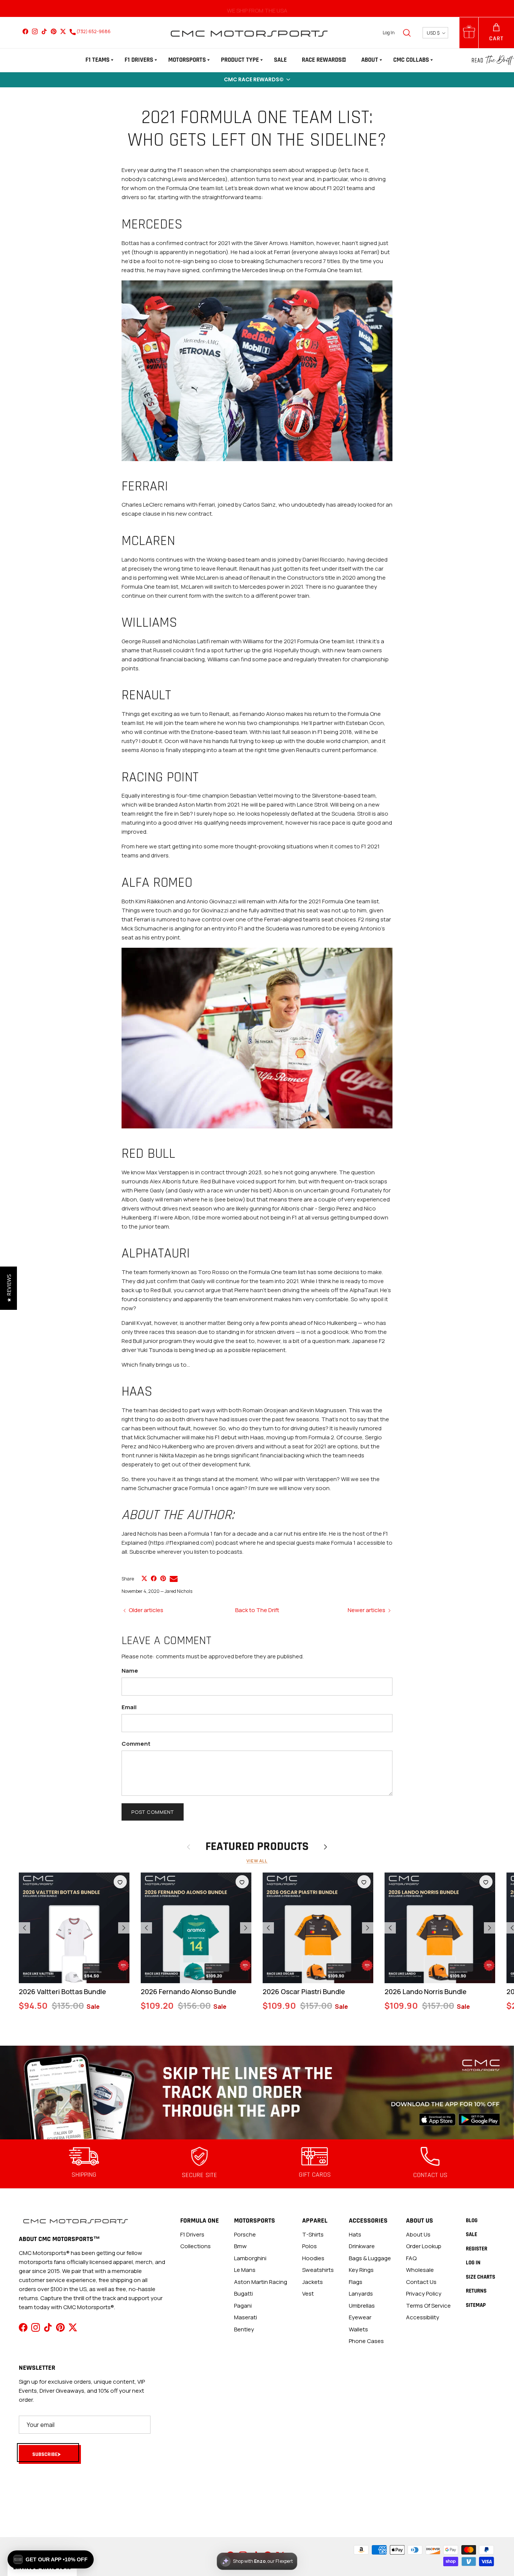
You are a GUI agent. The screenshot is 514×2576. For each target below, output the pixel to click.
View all (257, 1861)
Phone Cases (366, 2341)
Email (129, 1707)
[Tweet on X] (144, 1578)
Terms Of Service (428, 2306)
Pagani (243, 2306)
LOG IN (473, 2263)
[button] (257, 80)
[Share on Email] (174, 1579)
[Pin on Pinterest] (163, 1578)
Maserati (246, 2317)
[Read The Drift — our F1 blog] (493, 60)
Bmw (240, 2246)
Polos (309, 2246)
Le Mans (245, 2270)
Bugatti (243, 2294)
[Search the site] (407, 33)
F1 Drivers (139, 60)
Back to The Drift (257, 1610)
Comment (136, 1744)
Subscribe (45, 2454)
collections (195, 2246)
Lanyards (361, 2294)
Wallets (358, 2329)
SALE (280, 60)
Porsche (245, 2234)
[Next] (124, 1928)
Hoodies (313, 2258)
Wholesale (420, 2270)
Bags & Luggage (370, 2258)
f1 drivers (192, 2234)
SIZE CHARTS (481, 2277)
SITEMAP (476, 2305)
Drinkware (362, 2246)
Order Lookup (424, 2246)
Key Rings (361, 2270)
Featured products (257, 1847)
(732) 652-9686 (93, 31)
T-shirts (313, 2234)
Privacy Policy (424, 2294)
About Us (418, 2234)
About (370, 60)
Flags (356, 2282)
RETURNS (476, 2291)
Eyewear (360, 2317)
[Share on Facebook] (154, 1578)
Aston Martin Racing (261, 2282)
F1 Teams (97, 60)
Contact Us (421, 2282)
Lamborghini (250, 2258)
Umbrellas (362, 2306)
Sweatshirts (318, 2270)
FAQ (411, 2258)
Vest (308, 2294)
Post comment (153, 1812)
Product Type (240, 60)
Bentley (244, 2329)
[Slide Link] (257, 2093)
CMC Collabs (411, 60)
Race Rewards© (324, 60)
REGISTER (477, 2249)
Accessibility (423, 2317)
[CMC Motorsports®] (249, 33)
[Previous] (24, 1928)
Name (130, 1671)
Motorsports (187, 60)
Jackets (313, 2282)
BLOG (472, 2221)
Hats (355, 2234)
